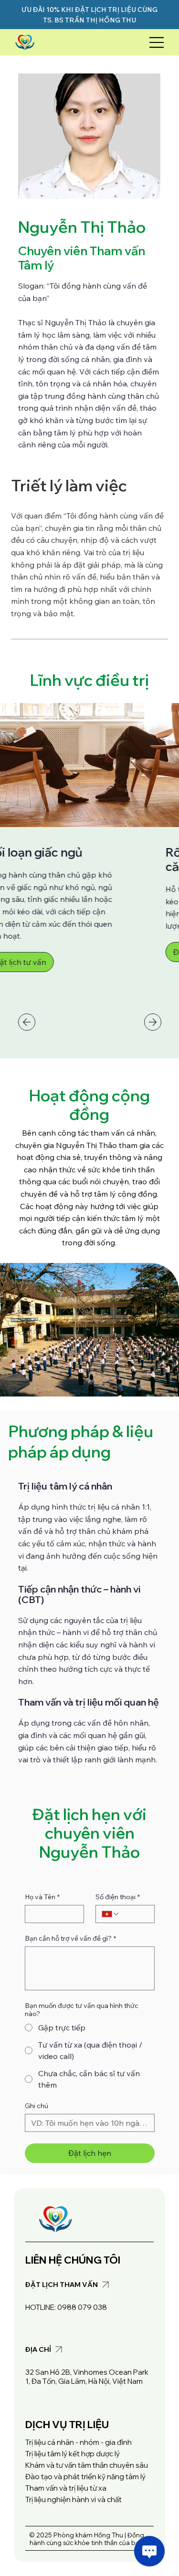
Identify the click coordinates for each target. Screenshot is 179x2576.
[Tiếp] (153, 1022)
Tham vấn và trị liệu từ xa (66, 2488)
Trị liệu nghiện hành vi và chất (74, 2499)
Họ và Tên (42, 1897)
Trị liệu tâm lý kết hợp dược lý (73, 2454)
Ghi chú (37, 2106)
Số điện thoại (118, 1897)
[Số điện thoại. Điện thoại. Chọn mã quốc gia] (111, 1914)
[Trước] (27, 1022)
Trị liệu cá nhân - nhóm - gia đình (79, 2442)
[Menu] (157, 42)
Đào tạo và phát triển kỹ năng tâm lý (85, 2477)
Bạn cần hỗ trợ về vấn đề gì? (70, 1939)
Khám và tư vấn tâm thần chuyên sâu (87, 2465)
